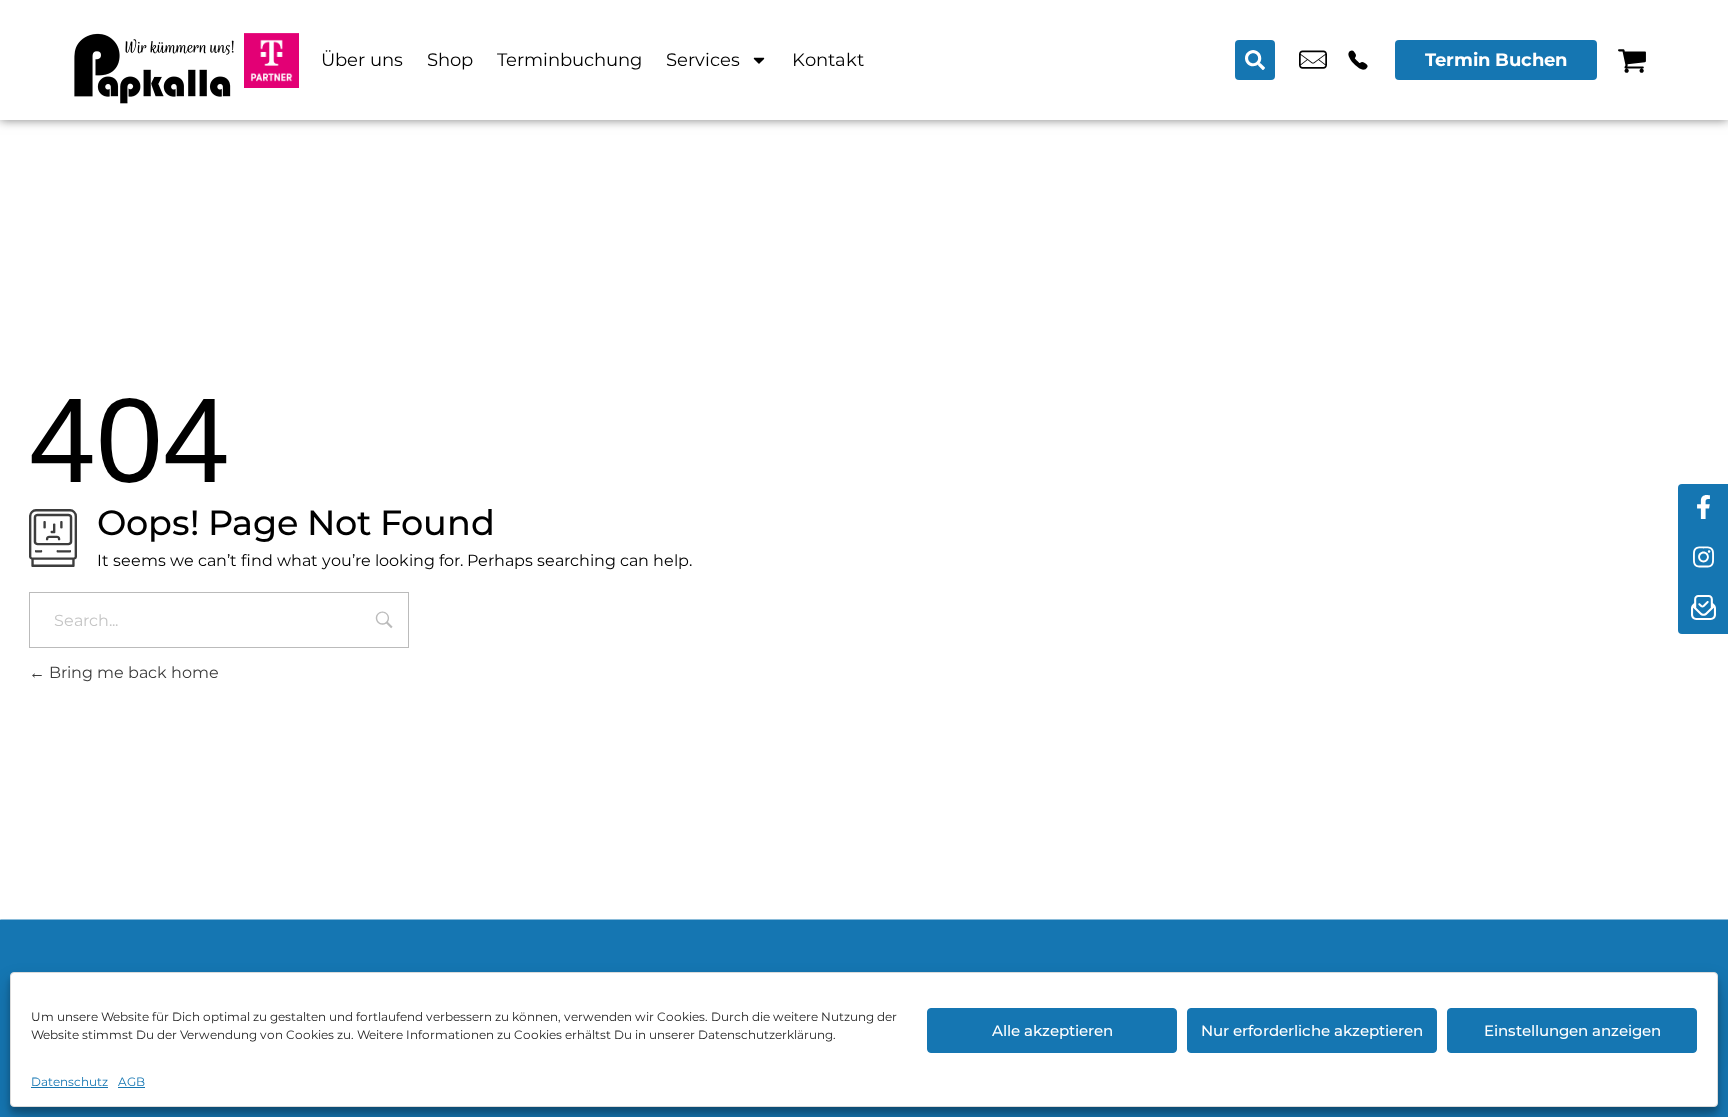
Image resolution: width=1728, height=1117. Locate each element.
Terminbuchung (569, 60)
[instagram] (1703, 559)
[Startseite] (154, 60)
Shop (450, 60)
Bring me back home (132, 672)
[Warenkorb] (1632, 60)
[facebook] (1703, 509)
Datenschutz (69, 1081)
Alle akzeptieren (1052, 1030)
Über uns (362, 60)
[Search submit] (1255, 60)
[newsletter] (1703, 609)
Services (703, 60)
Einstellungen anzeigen (1572, 1030)
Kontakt (828, 60)
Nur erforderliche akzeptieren (1312, 1030)
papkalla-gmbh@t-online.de (1313, 60)
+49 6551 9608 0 (1358, 60)
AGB (131, 1081)
